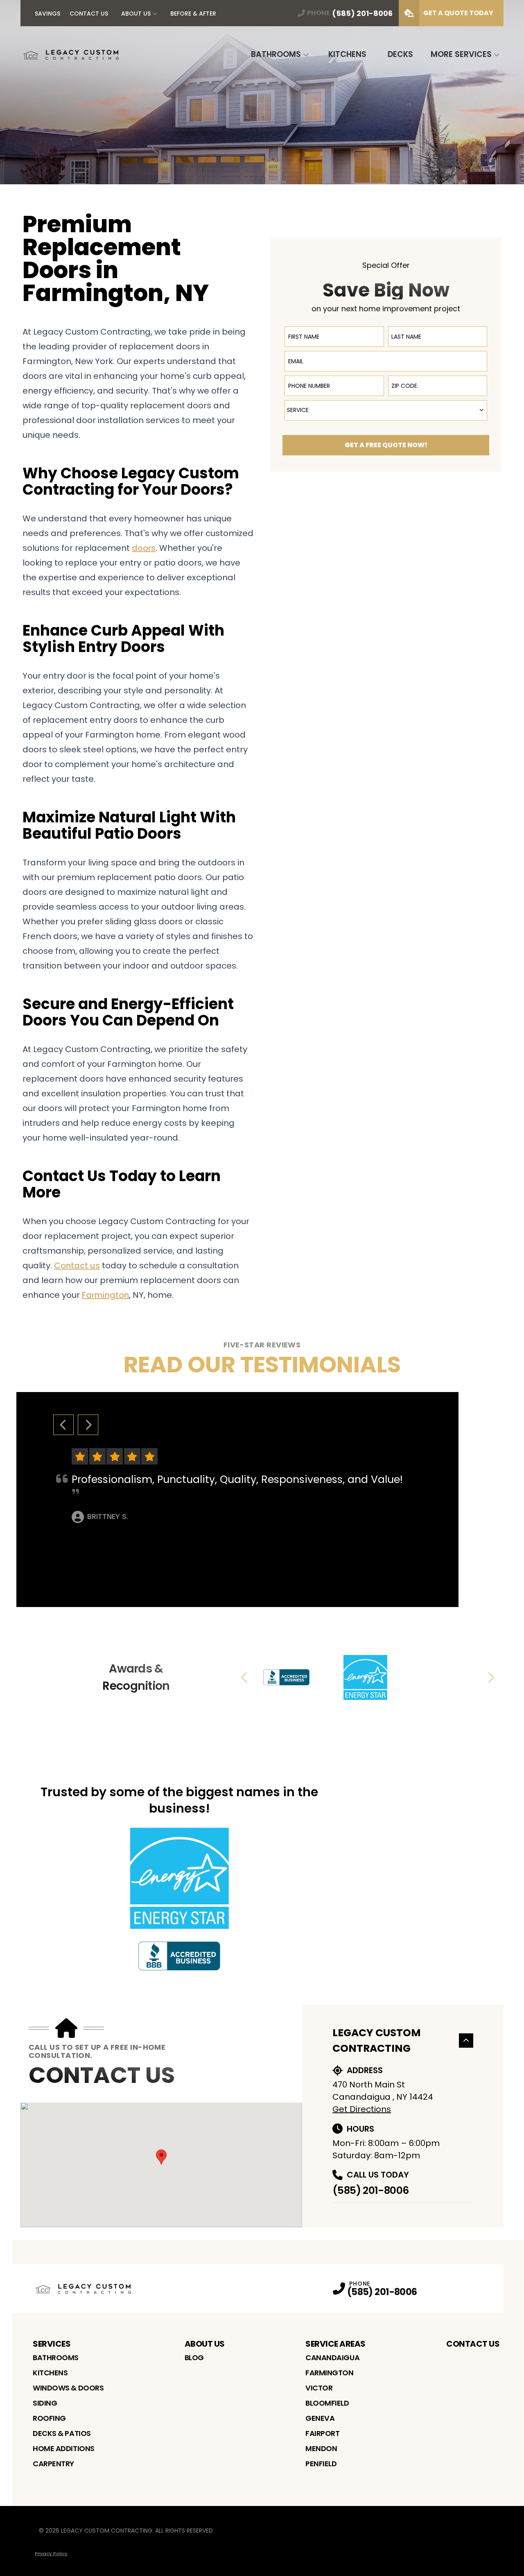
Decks (400, 54)
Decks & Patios (62, 2433)
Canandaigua (332, 2358)
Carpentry (53, 2464)
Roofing (49, 2418)
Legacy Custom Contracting (377, 2041)
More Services (461, 54)
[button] (161, 2157)
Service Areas (335, 2344)
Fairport (322, 2433)
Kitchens (347, 54)
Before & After (193, 14)
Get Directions (362, 2109)
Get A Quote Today (458, 13)
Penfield (321, 2464)
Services (52, 2344)
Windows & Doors (68, 2388)
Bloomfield (327, 2403)
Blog (194, 2358)
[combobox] (386, 410)
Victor (319, 2388)
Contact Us (89, 14)
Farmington (330, 2373)
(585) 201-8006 (370, 2190)
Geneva (320, 2418)
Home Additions (64, 2448)
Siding (45, 2403)
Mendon (321, 2448)
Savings (47, 14)
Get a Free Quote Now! (386, 445)
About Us (136, 14)
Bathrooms (276, 54)
